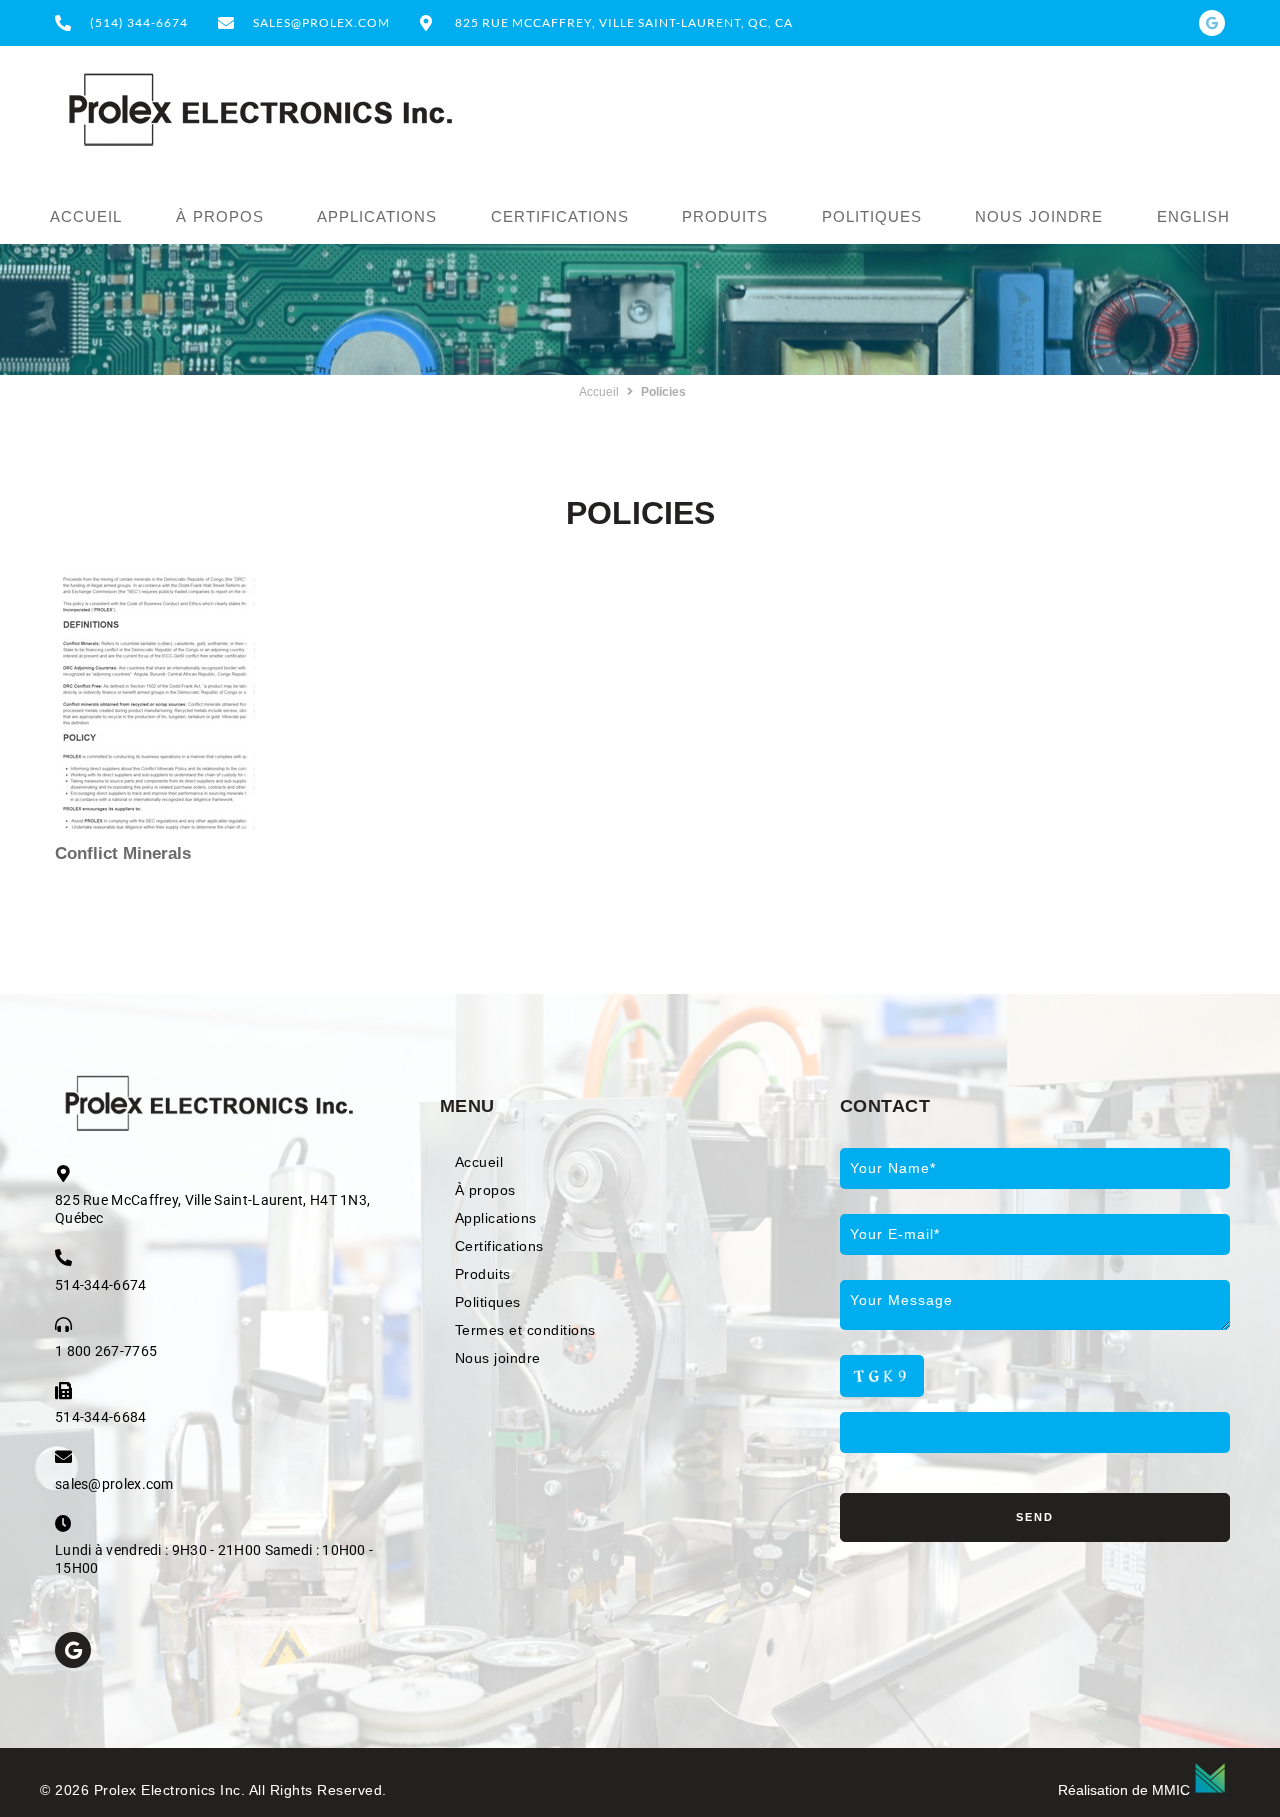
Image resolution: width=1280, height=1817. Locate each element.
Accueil (599, 392)
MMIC (1171, 1790)
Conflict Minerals (123, 853)
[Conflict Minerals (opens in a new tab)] (155, 701)
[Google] (1212, 23)
